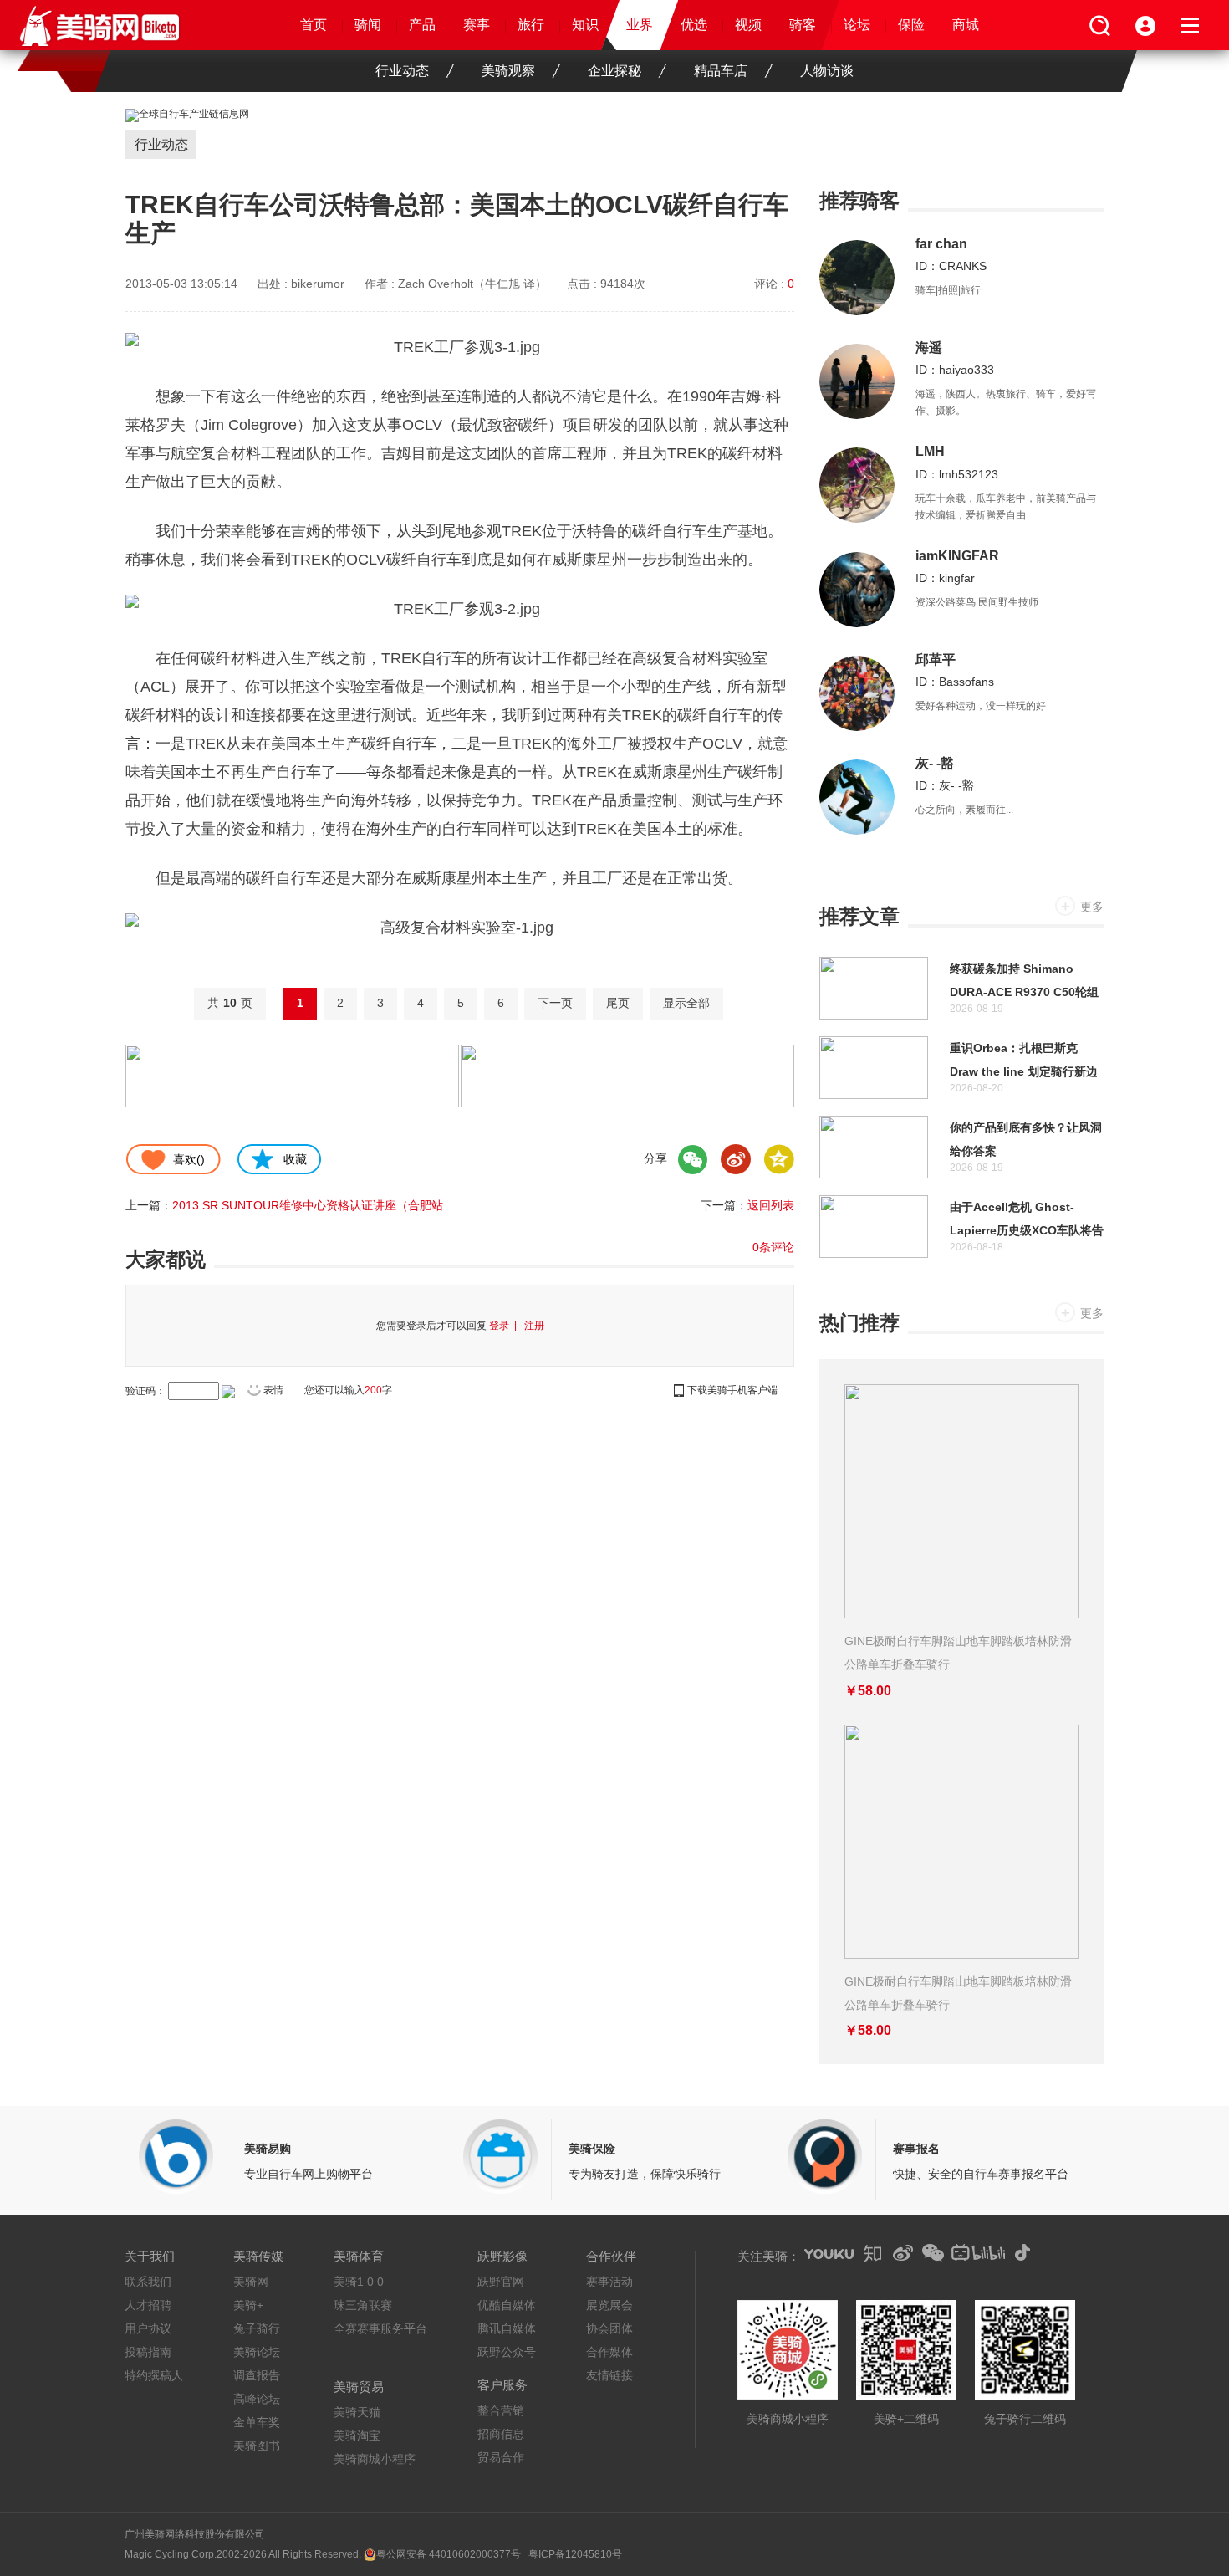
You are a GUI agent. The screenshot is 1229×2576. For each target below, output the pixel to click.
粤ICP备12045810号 (575, 2554)
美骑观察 (508, 71)
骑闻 (368, 25)
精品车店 (721, 71)
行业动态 (402, 71)
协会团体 (609, 2328)
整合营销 (501, 2410)
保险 (911, 25)
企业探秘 (614, 71)
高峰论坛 (257, 2399)
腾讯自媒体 (507, 2328)
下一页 (555, 1003)
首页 (314, 25)
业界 (640, 25)
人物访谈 (827, 71)
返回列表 (771, 1205)
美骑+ (248, 2305)
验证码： (145, 1391)
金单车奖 (257, 2422)
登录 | (505, 1326)
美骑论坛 (257, 2352)
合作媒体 (609, 2352)
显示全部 (686, 1003)
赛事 (477, 25)
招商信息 (501, 2434)
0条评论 (773, 1247)
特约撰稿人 (154, 2375)
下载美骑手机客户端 (732, 1390)
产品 (422, 25)
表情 (273, 1390)
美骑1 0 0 (359, 2282)
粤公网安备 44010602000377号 (449, 2554)
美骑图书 (257, 2446)
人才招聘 (148, 2305)
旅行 (531, 25)
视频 (748, 25)
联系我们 (148, 2282)
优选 (694, 25)
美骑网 (251, 2282)
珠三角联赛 (363, 2305)
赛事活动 (609, 2282)
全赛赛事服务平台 (380, 2328)
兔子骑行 (257, 2328)
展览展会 (609, 2305)
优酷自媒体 (507, 2305)
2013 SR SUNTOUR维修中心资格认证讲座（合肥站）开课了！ (337, 1205)
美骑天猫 (357, 2412)
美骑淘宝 (357, 2435)
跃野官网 (501, 2282)
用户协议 (148, 2328)
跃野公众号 (507, 2352)
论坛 (857, 25)
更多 (1092, 907)
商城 (966, 25)
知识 (585, 25)
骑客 (803, 25)
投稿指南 (148, 2352)
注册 (534, 1326)
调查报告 (257, 2375)
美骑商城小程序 (375, 2459)
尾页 (618, 1003)
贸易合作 (501, 2457)
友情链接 (609, 2375)
